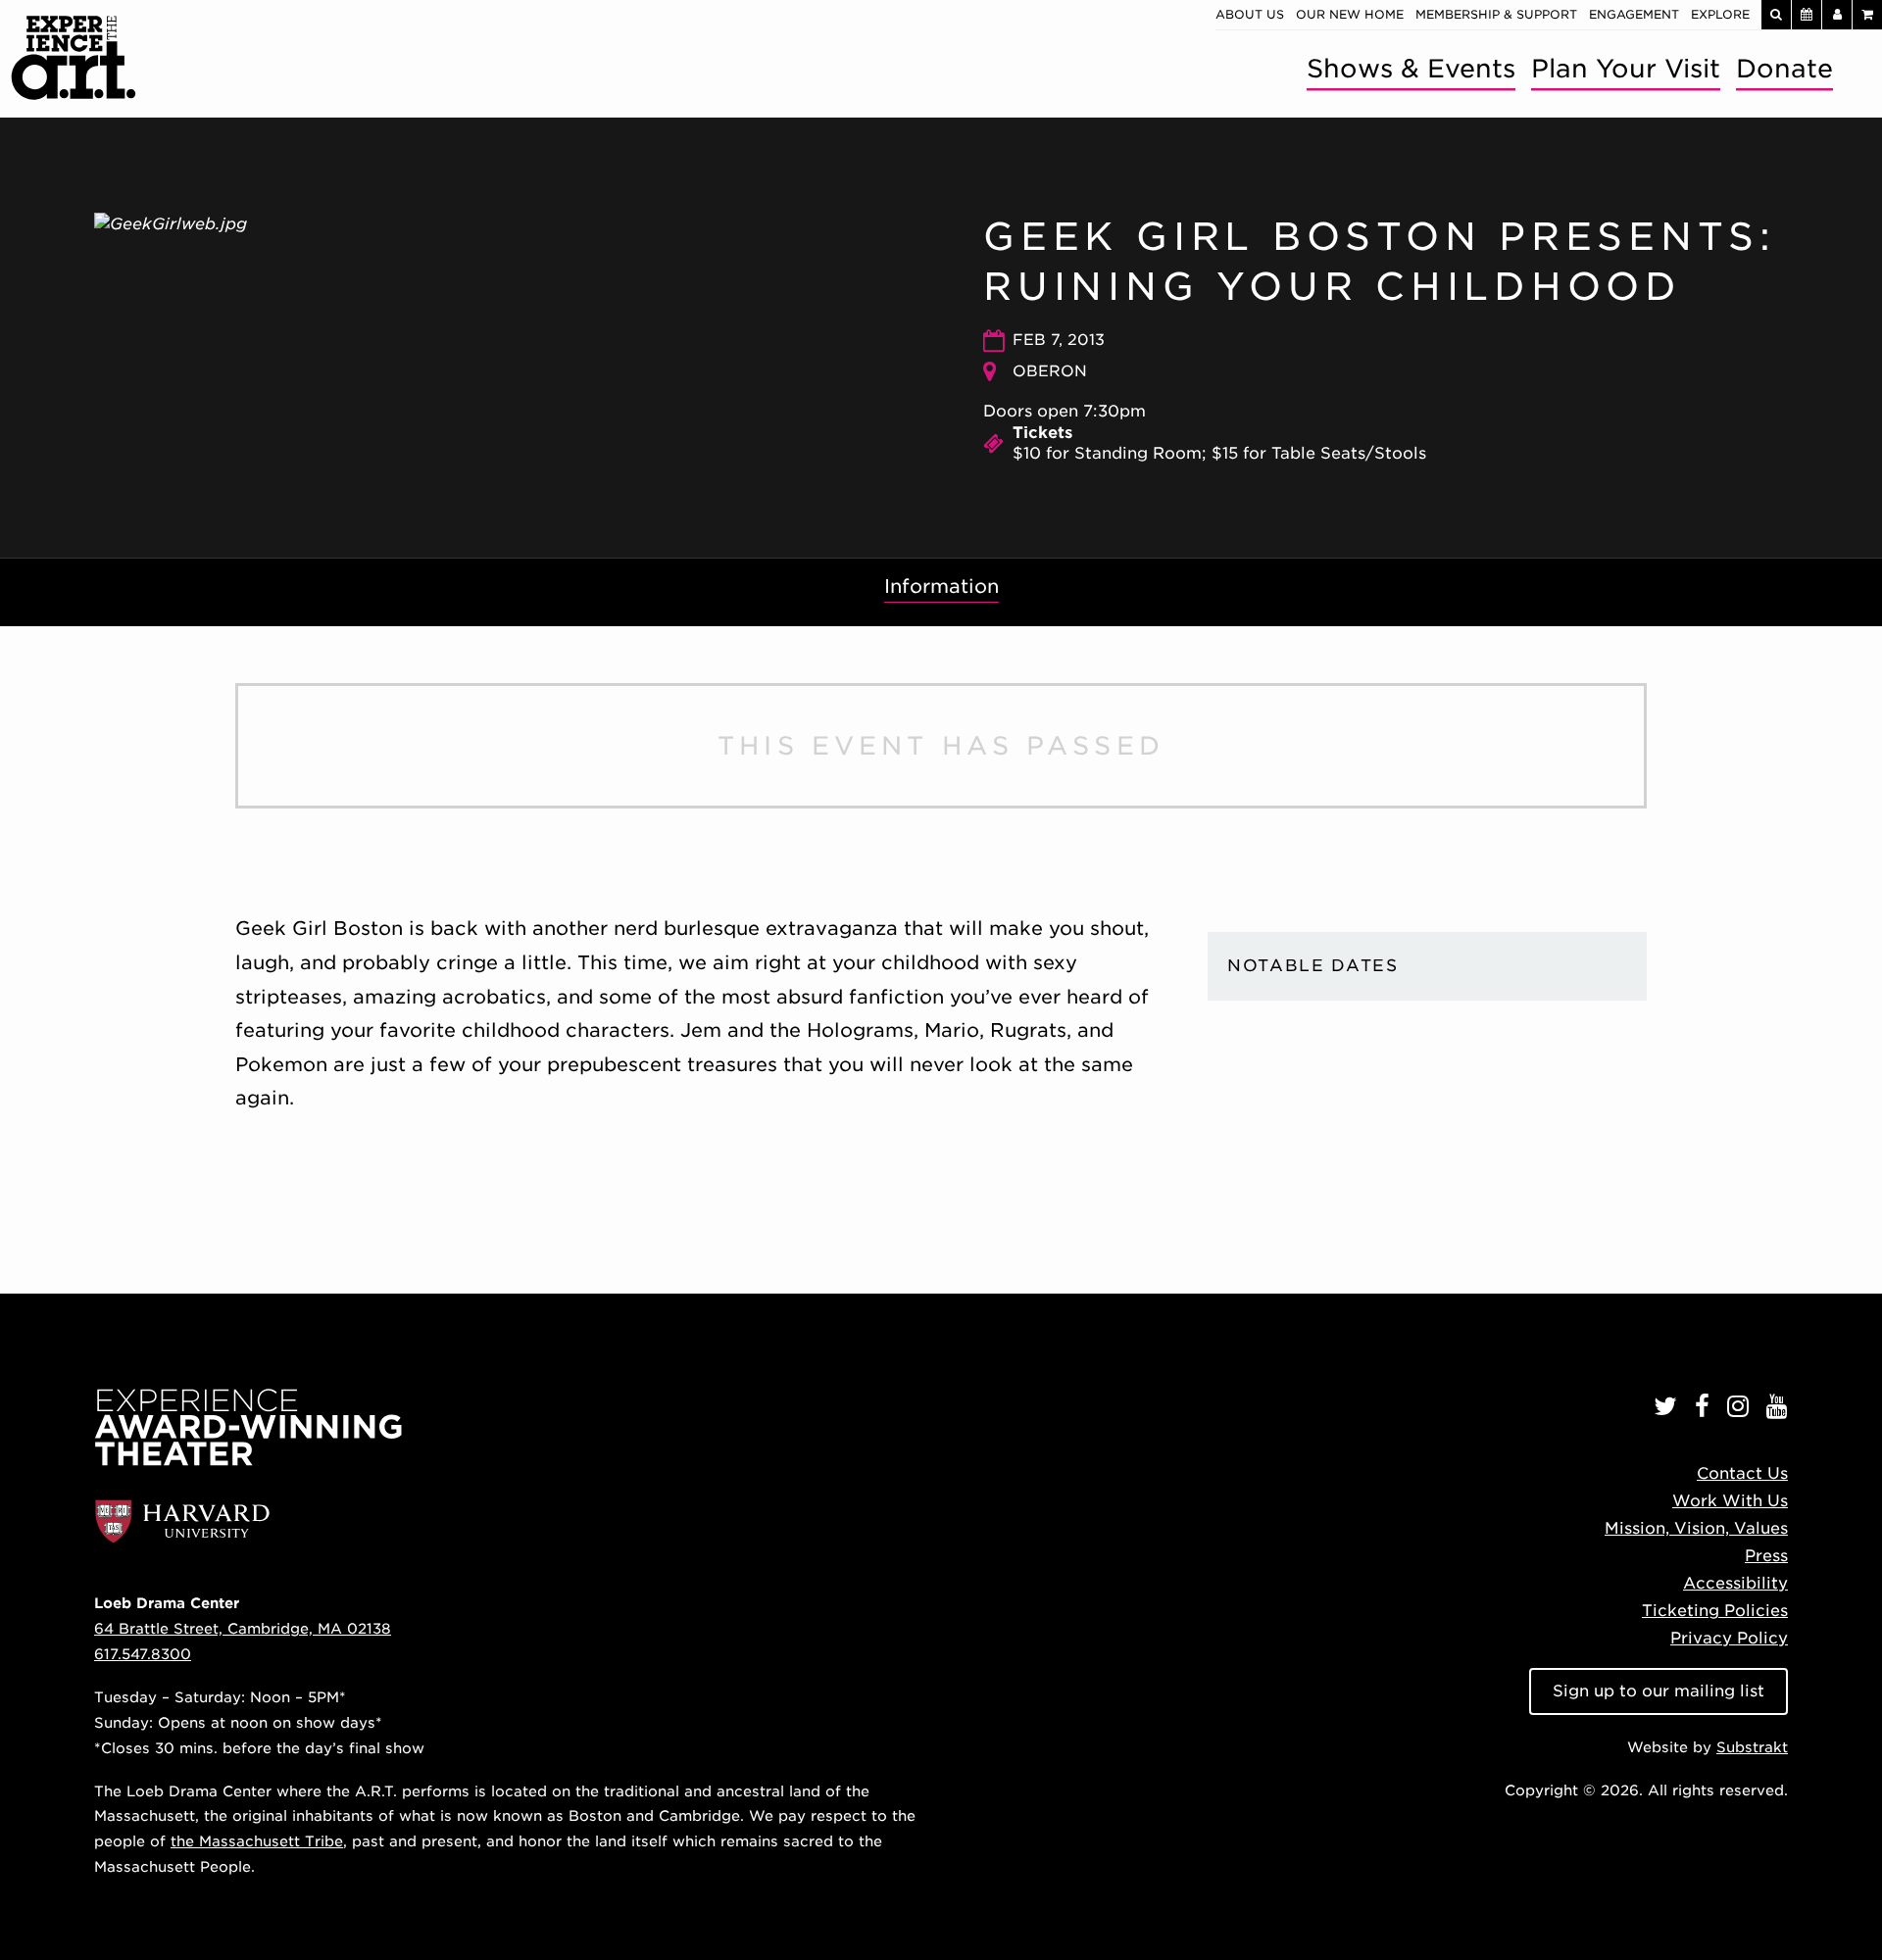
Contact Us (1742, 1473)
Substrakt (1752, 1747)
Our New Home (1350, 14)
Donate (1784, 68)
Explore (1720, 14)
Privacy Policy (1729, 1638)
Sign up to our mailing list (1659, 1691)
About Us (1250, 14)
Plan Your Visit (1626, 68)
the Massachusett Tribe (257, 1841)
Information (941, 587)
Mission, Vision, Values (1696, 1528)
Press (1766, 1556)
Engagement (1634, 14)
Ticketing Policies (1715, 1611)
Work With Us (1730, 1501)
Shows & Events (1411, 68)
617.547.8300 (143, 1654)
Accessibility (1735, 1583)
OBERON (1050, 371)
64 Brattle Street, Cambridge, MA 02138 (243, 1628)
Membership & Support (1496, 14)
